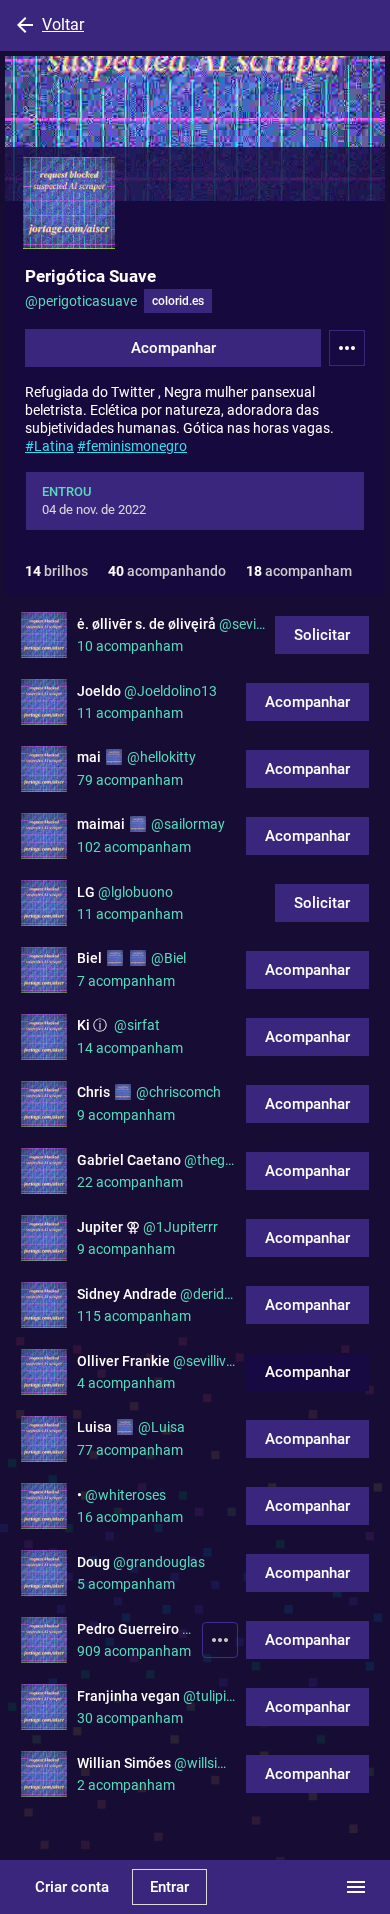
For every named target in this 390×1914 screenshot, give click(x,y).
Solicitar (322, 635)
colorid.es (178, 301)
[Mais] (220, 1640)
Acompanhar (173, 348)
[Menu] (347, 348)
